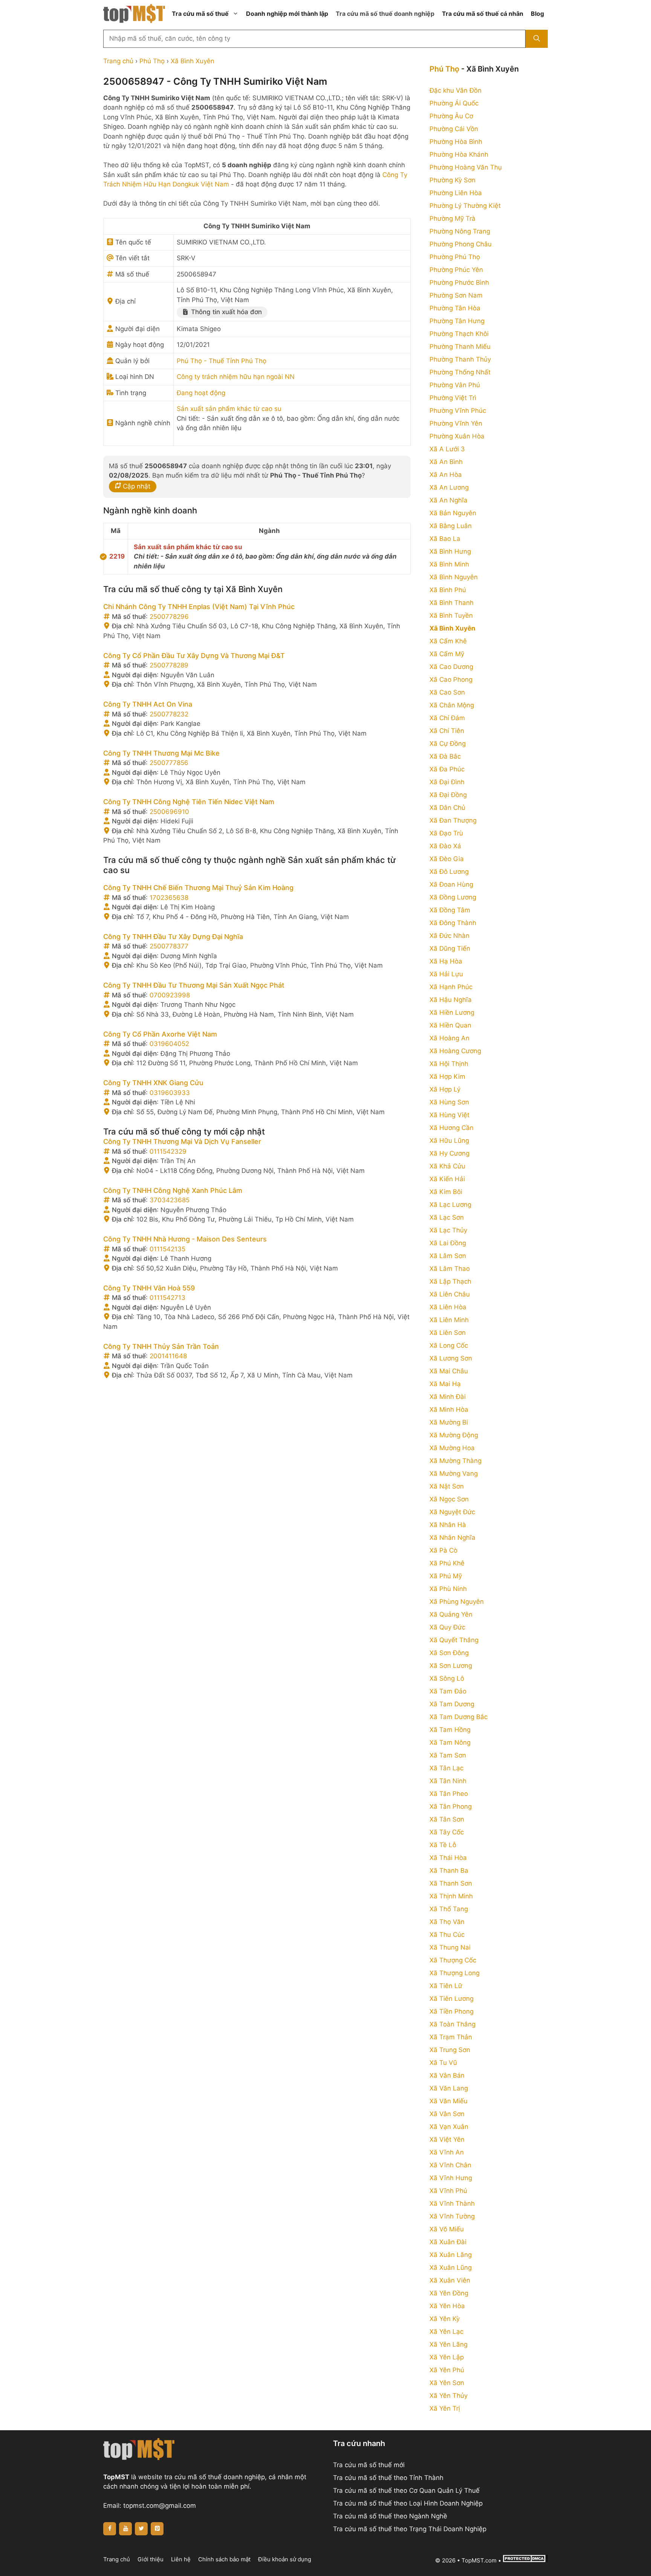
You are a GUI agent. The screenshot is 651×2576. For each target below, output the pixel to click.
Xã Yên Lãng (449, 2344)
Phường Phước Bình (459, 282)
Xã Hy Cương (449, 1153)
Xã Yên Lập (447, 2357)
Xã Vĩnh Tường (452, 2216)
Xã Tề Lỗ (443, 1845)
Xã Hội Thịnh (449, 1064)
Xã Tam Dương (452, 1704)
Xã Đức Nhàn (449, 936)
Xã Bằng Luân (451, 526)
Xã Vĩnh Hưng (451, 2178)
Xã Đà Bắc (445, 756)
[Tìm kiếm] (537, 39)
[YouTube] (125, 2529)
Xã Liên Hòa (448, 1307)
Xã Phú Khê (447, 1563)
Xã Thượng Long (455, 1973)
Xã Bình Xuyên (193, 61)
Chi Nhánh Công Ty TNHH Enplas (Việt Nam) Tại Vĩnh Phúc (199, 607)
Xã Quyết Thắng (454, 1640)
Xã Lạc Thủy (448, 1230)
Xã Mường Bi (449, 1422)
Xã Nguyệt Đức (452, 1512)
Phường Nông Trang (460, 231)
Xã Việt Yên (447, 2139)
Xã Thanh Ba (449, 1871)
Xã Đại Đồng (448, 795)
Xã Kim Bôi (446, 1192)
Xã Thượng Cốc (453, 1960)
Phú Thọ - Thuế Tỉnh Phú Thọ (222, 361)
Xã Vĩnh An (447, 2152)
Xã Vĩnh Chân (450, 2165)
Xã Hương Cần (452, 1128)
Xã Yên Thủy (449, 2396)
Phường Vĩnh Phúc (458, 411)
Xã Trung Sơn (450, 2050)
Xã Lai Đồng (448, 1243)
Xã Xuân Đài (448, 2242)
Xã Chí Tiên (447, 731)
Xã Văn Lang (449, 2088)
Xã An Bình (446, 462)
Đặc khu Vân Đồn (455, 90)
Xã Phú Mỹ (446, 1576)
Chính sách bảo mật (224, 2559)
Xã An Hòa (446, 475)
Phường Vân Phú (455, 385)
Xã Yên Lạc (446, 2332)
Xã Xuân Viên (450, 2280)
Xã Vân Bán (447, 2075)
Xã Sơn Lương (451, 1666)
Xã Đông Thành (453, 923)
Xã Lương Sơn (451, 1358)
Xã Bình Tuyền (451, 615)
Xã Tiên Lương (452, 1999)
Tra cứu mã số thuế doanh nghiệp (385, 14)
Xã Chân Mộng (452, 705)
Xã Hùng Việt (449, 1115)
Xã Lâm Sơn (448, 1256)
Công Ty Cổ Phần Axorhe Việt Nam (160, 1034)
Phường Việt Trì (453, 398)
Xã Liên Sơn (448, 1333)
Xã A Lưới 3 (447, 449)
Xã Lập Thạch (450, 1281)
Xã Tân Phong (451, 1806)
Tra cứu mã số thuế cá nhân (483, 14)
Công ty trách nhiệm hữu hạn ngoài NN (236, 377)
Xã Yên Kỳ (445, 2319)
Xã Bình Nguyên (454, 577)
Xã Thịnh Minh (451, 1896)
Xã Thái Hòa (448, 1858)
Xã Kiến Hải (447, 1179)
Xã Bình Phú (448, 590)
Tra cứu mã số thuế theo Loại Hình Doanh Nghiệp (408, 2503)
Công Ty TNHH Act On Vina (148, 704)
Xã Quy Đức (447, 1627)
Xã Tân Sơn (447, 1819)
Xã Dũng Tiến (450, 948)
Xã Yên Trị (445, 2408)
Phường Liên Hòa (456, 193)
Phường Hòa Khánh (459, 154)
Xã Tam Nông (450, 1742)
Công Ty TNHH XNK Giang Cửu (153, 1083)
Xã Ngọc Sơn (449, 1499)
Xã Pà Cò (443, 1550)
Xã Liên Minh (449, 1320)
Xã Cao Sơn (447, 692)
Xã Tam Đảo (448, 1691)
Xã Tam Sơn (448, 1755)
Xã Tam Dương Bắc (458, 1717)
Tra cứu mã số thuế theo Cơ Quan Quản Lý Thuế (406, 2490)
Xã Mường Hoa (452, 1448)
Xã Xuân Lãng (451, 2255)
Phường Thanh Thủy (460, 359)
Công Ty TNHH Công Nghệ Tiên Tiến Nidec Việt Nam (189, 802)
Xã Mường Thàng (455, 1461)
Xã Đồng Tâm (450, 910)
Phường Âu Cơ (451, 116)
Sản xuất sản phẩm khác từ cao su (229, 409)
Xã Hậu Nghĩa (451, 1000)
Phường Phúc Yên (456, 270)
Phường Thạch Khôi (459, 334)
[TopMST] (134, 13)
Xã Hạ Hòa (446, 961)
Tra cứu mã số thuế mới (369, 2465)
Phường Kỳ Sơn (452, 180)
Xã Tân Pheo (449, 1794)
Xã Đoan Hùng (451, 884)
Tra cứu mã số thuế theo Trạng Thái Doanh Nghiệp (410, 2529)
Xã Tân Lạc (446, 1768)
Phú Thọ (152, 61)
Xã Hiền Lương (452, 1012)
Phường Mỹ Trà (452, 218)
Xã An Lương (449, 487)
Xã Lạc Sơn (447, 1217)
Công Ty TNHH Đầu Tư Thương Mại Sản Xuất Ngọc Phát (194, 985)
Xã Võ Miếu (447, 2229)
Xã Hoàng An (449, 1038)
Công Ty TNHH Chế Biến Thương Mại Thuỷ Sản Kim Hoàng (198, 888)
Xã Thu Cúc (447, 1935)
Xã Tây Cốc (447, 1832)
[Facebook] (110, 2529)
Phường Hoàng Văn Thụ (466, 167)
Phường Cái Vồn (454, 129)
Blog (537, 14)
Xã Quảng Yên (451, 1614)
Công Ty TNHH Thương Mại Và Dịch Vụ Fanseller (182, 1141)
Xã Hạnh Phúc (451, 987)
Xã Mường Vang (454, 1474)
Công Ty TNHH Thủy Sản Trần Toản (161, 1346)
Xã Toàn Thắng (452, 2024)
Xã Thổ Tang (449, 1909)
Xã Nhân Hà (448, 1525)
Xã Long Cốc (449, 1345)
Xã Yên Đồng (449, 2293)
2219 (117, 556)
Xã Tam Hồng (450, 1730)
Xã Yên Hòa (447, 2306)
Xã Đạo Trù (446, 833)
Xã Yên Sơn (447, 2383)
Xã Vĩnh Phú (448, 2191)
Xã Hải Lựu (446, 974)
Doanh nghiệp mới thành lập (287, 14)
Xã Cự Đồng (448, 744)
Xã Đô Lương (449, 872)
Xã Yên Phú (447, 2370)
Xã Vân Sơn (447, 2114)
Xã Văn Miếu (449, 2101)
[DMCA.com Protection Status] (525, 2560)
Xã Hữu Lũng (449, 1141)
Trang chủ (118, 61)
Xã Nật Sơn (447, 1486)
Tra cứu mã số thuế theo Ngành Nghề (390, 2516)
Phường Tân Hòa (455, 308)
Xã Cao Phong (451, 680)
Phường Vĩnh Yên (456, 423)
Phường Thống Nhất (460, 372)
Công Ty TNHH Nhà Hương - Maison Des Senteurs (185, 1239)
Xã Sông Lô (447, 1678)
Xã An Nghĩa (449, 500)
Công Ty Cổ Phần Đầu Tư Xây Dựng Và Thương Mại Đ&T (194, 656)
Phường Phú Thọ (455, 257)
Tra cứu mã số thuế (200, 14)
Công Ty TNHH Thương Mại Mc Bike (161, 753)
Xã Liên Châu (450, 1294)
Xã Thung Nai (450, 1947)
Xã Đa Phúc (447, 769)
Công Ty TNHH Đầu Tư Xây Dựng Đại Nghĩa (173, 937)
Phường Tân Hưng (457, 321)
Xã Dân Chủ (447, 808)
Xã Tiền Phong (452, 2011)
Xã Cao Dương (451, 667)
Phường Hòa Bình (456, 142)
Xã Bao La (445, 539)
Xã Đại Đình (447, 782)
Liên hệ (181, 2559)
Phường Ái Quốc (454, 103)
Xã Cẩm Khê (448, 641)
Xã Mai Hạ (445, 1384)
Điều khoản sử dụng (285, 2559)
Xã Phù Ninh (448, 1589)
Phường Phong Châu (461, 244)
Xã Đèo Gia (447, 859)
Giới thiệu (151, 2559)
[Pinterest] (157, 2529)
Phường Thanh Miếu (460, 347)
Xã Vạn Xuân (449, 2127)
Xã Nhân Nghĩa (452, 1538)
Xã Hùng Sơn (449, 1102)
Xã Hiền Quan (450, 1025)
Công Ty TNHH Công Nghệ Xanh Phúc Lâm (173, 1190)
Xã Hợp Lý (445, 1089)
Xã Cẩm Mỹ (447, 654)
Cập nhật (136, 486)
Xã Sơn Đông (449, 1653)
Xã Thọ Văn (447, 1922)
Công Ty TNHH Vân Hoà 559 (149, 1288)
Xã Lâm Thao (450, 1269)
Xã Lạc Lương (450, 1205)
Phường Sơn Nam (456, 295)
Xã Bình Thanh (452, 603)
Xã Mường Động (454, 1435)
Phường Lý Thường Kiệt (465, 206)
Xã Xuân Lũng (451, 2268)
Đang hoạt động (201, 393)
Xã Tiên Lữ (446, 1986)
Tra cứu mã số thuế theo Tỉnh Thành (388, 2478)
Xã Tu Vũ (443, 2063)
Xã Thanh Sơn (451, 1883)
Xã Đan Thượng (453, 820)
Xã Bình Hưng (450, 551)
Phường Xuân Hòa (457, 436)
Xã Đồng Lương (453, 897)
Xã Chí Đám (447, 718)
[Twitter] (141, 2529)
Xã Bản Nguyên (453, 513)
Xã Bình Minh (449, 564)
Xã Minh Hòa (449, 1409)
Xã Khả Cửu (447, 1166)
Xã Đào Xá (445, 846)
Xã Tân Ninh (448, 1781)
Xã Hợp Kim (447, 1077)
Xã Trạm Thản (451, 2037)
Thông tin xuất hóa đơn (225, 312)
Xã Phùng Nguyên (457, 1602)
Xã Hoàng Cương (455, 1051)
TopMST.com (479, 2560)
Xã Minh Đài (448, 1397)
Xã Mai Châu (449, 1371)
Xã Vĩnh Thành (452, 2203)
